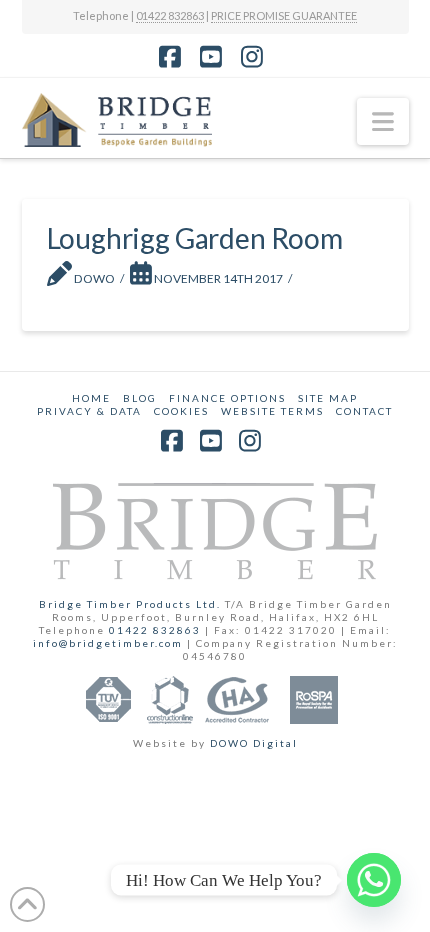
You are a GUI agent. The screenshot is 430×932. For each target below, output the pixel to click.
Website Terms (272, 411)
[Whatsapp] (374, 880)
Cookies (181, 411)
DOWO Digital (254, 743)
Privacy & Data (89, 411)
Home (91, 398)
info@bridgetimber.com (108, 643)
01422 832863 (170, 15)
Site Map (328, 398)
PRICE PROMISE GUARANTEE (284, 15)
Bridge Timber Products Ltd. (132, 604)
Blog (140, 398)
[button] (383, 121)
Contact (364, 411)
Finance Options (227, 398)
